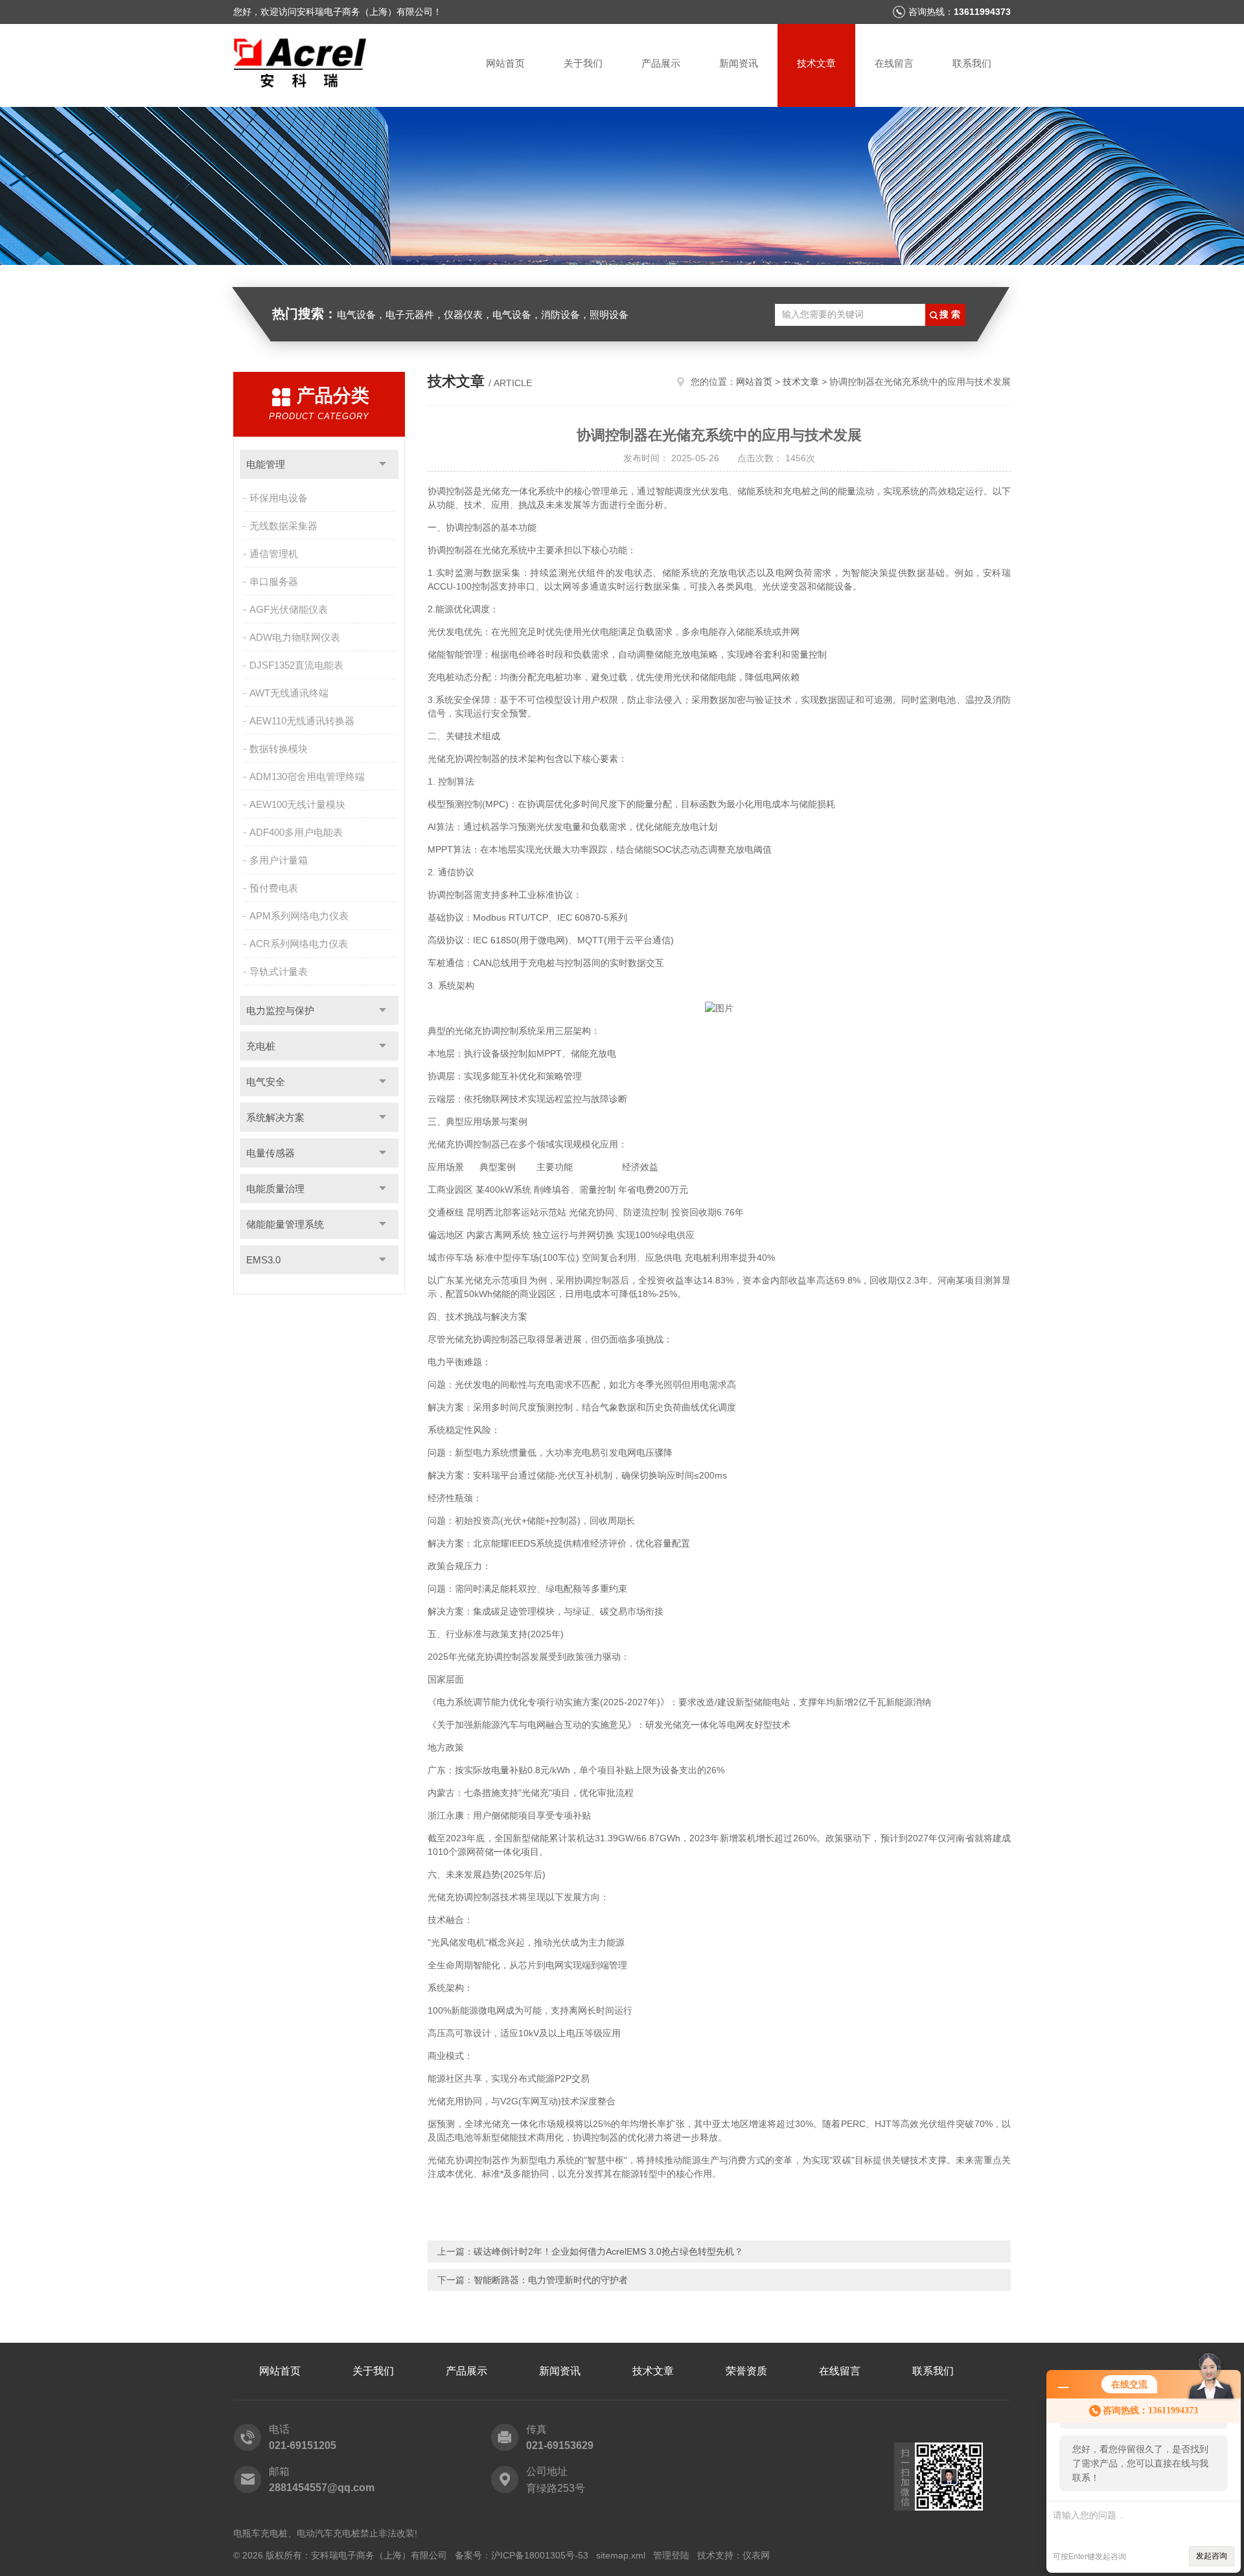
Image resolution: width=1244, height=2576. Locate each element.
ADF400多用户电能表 (296, 832)
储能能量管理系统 (285, 1224)
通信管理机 (274, 554)
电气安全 (266, 1082)
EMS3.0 (263, 1260)
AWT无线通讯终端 (289, 693)
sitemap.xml (621, 2555)
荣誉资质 (746, 2371)
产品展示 (661, 63)
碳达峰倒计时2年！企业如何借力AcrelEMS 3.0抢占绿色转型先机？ (608, 2251)
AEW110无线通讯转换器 (302, 721)
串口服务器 (274, 581)
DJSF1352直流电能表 (296, 665)
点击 (383, 464)
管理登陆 (671, 2555)
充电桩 (261, 1046)
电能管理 (266, 464)
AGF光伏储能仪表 (289, 609)
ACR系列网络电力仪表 (299, 944)
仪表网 (756, 2555)
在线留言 (894, 63)
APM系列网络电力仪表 (299, 916)
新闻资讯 (739, 63)
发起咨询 (1212, 2556)
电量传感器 (271, 1153)
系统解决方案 (275, 1117)
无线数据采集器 (283, 526)
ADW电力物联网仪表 (295, 637)
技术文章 (816, 63)
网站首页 (505, 63)
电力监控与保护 (280, 1010)
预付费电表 (274, 888)
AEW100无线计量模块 (297, 804)
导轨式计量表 (279, 972)
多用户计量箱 (279, 860)
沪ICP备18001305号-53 (540, 2555)
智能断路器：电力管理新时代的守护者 (551, 2280)
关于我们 (583, 63)
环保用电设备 (279, 498)
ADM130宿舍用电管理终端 (307, 776)
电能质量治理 (275, 1189)
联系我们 (972, 63)
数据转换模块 (279, 749)
